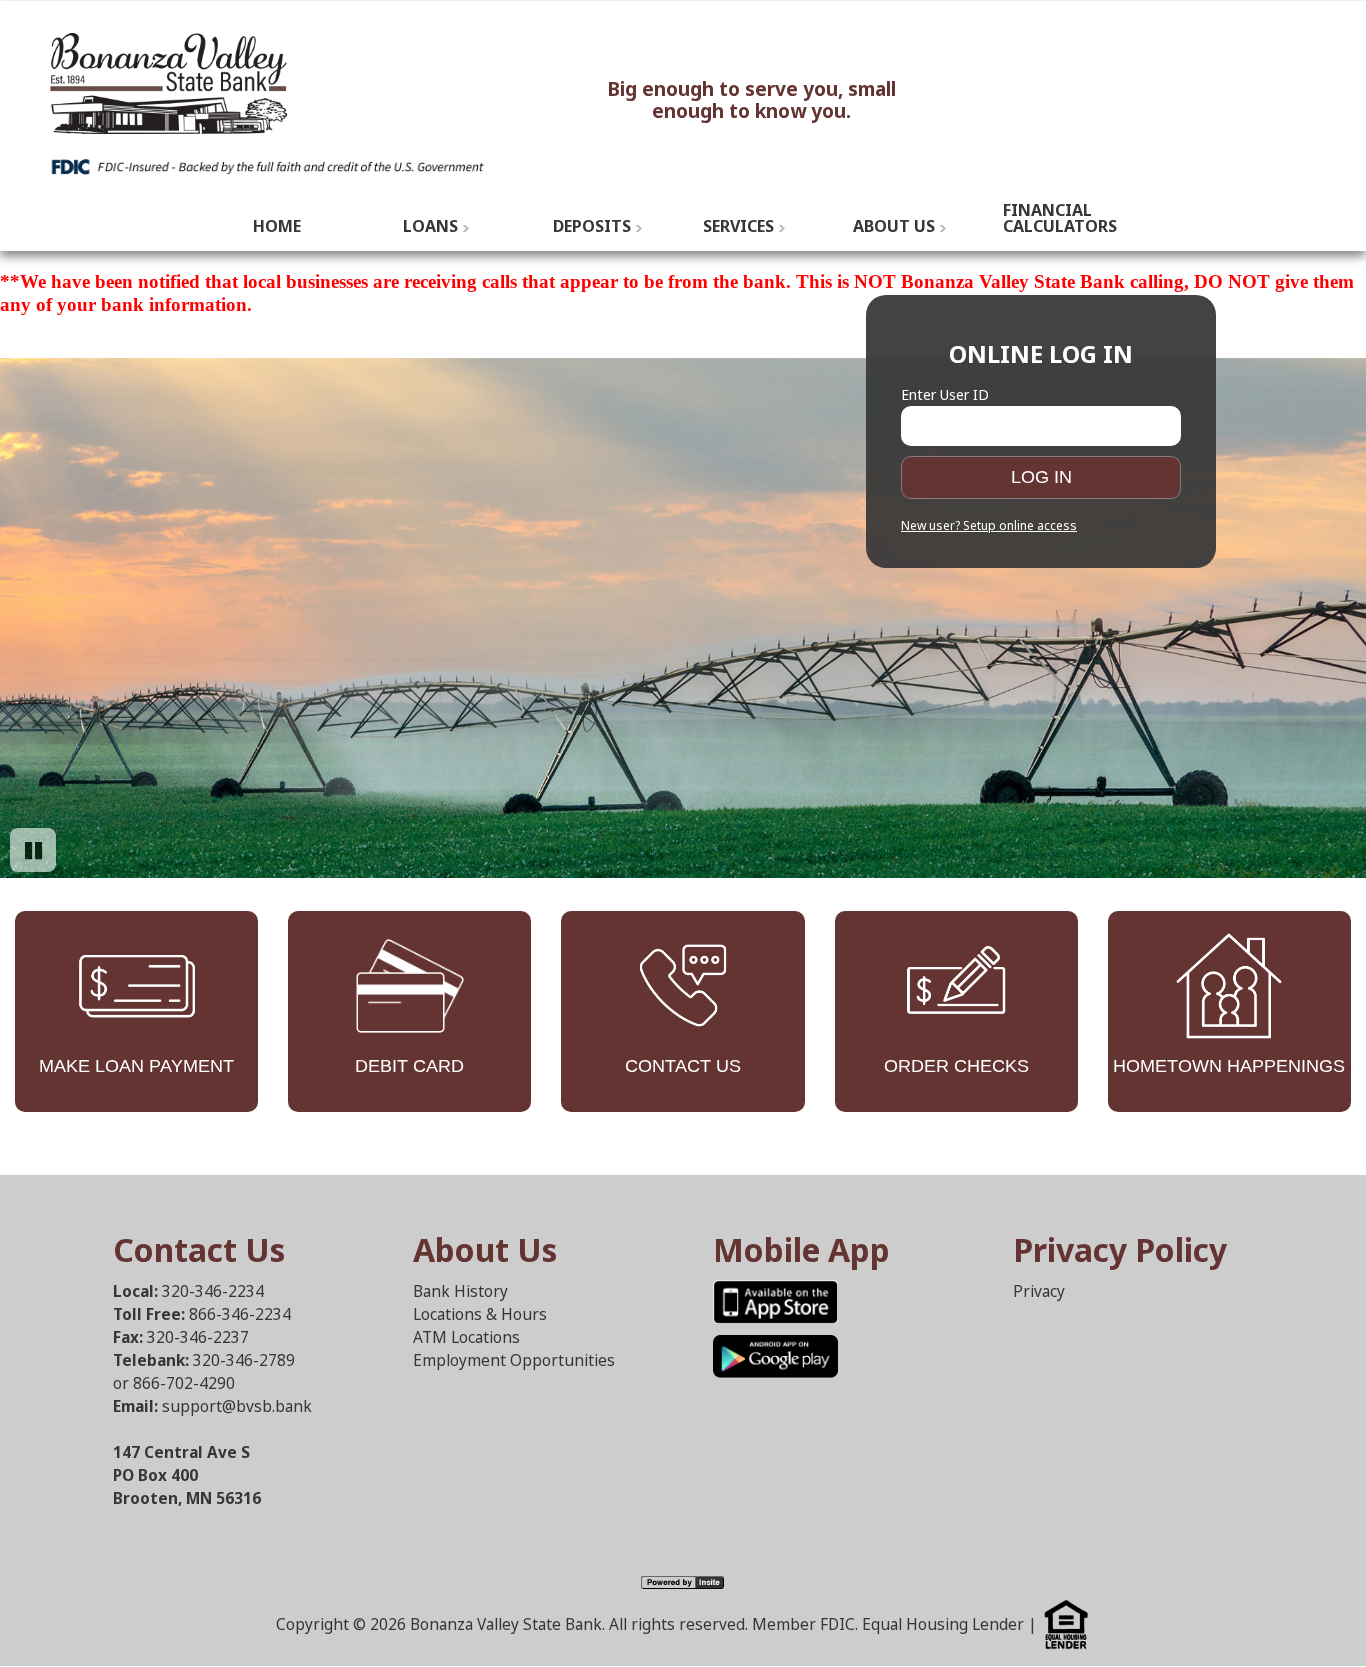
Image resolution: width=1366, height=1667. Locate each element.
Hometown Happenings (1229, 1066)
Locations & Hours (480, 1314)
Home (277, 226)
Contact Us (683, 1066)
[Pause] (33, 850)
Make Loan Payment (136, 1066)
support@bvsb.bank (237, 1406)
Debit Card (409, 1066)
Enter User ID (945, 394)
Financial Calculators (1060, 218)
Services (738, 226)
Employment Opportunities (514, 1360)
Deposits (592, 226)
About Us (894, 226)
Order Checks (956, 1066)
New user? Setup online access (989, 526)
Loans (430, 226)
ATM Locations (466, 1337)
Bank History (460, 1291)
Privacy (1039, 1291)
